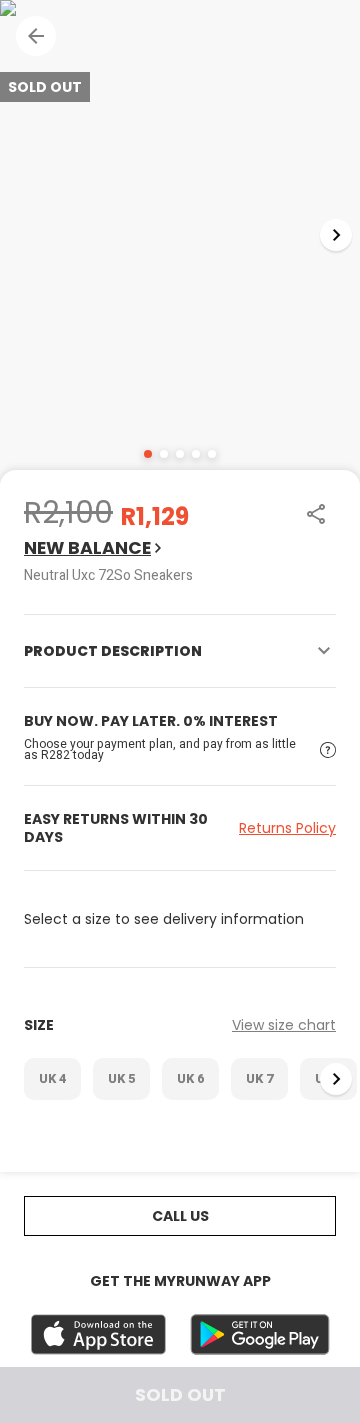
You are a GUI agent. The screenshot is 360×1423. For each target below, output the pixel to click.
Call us (180, 1216)
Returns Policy (287, 828)
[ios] (98, 1334)
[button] (36, 36)
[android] (260, 1334)
